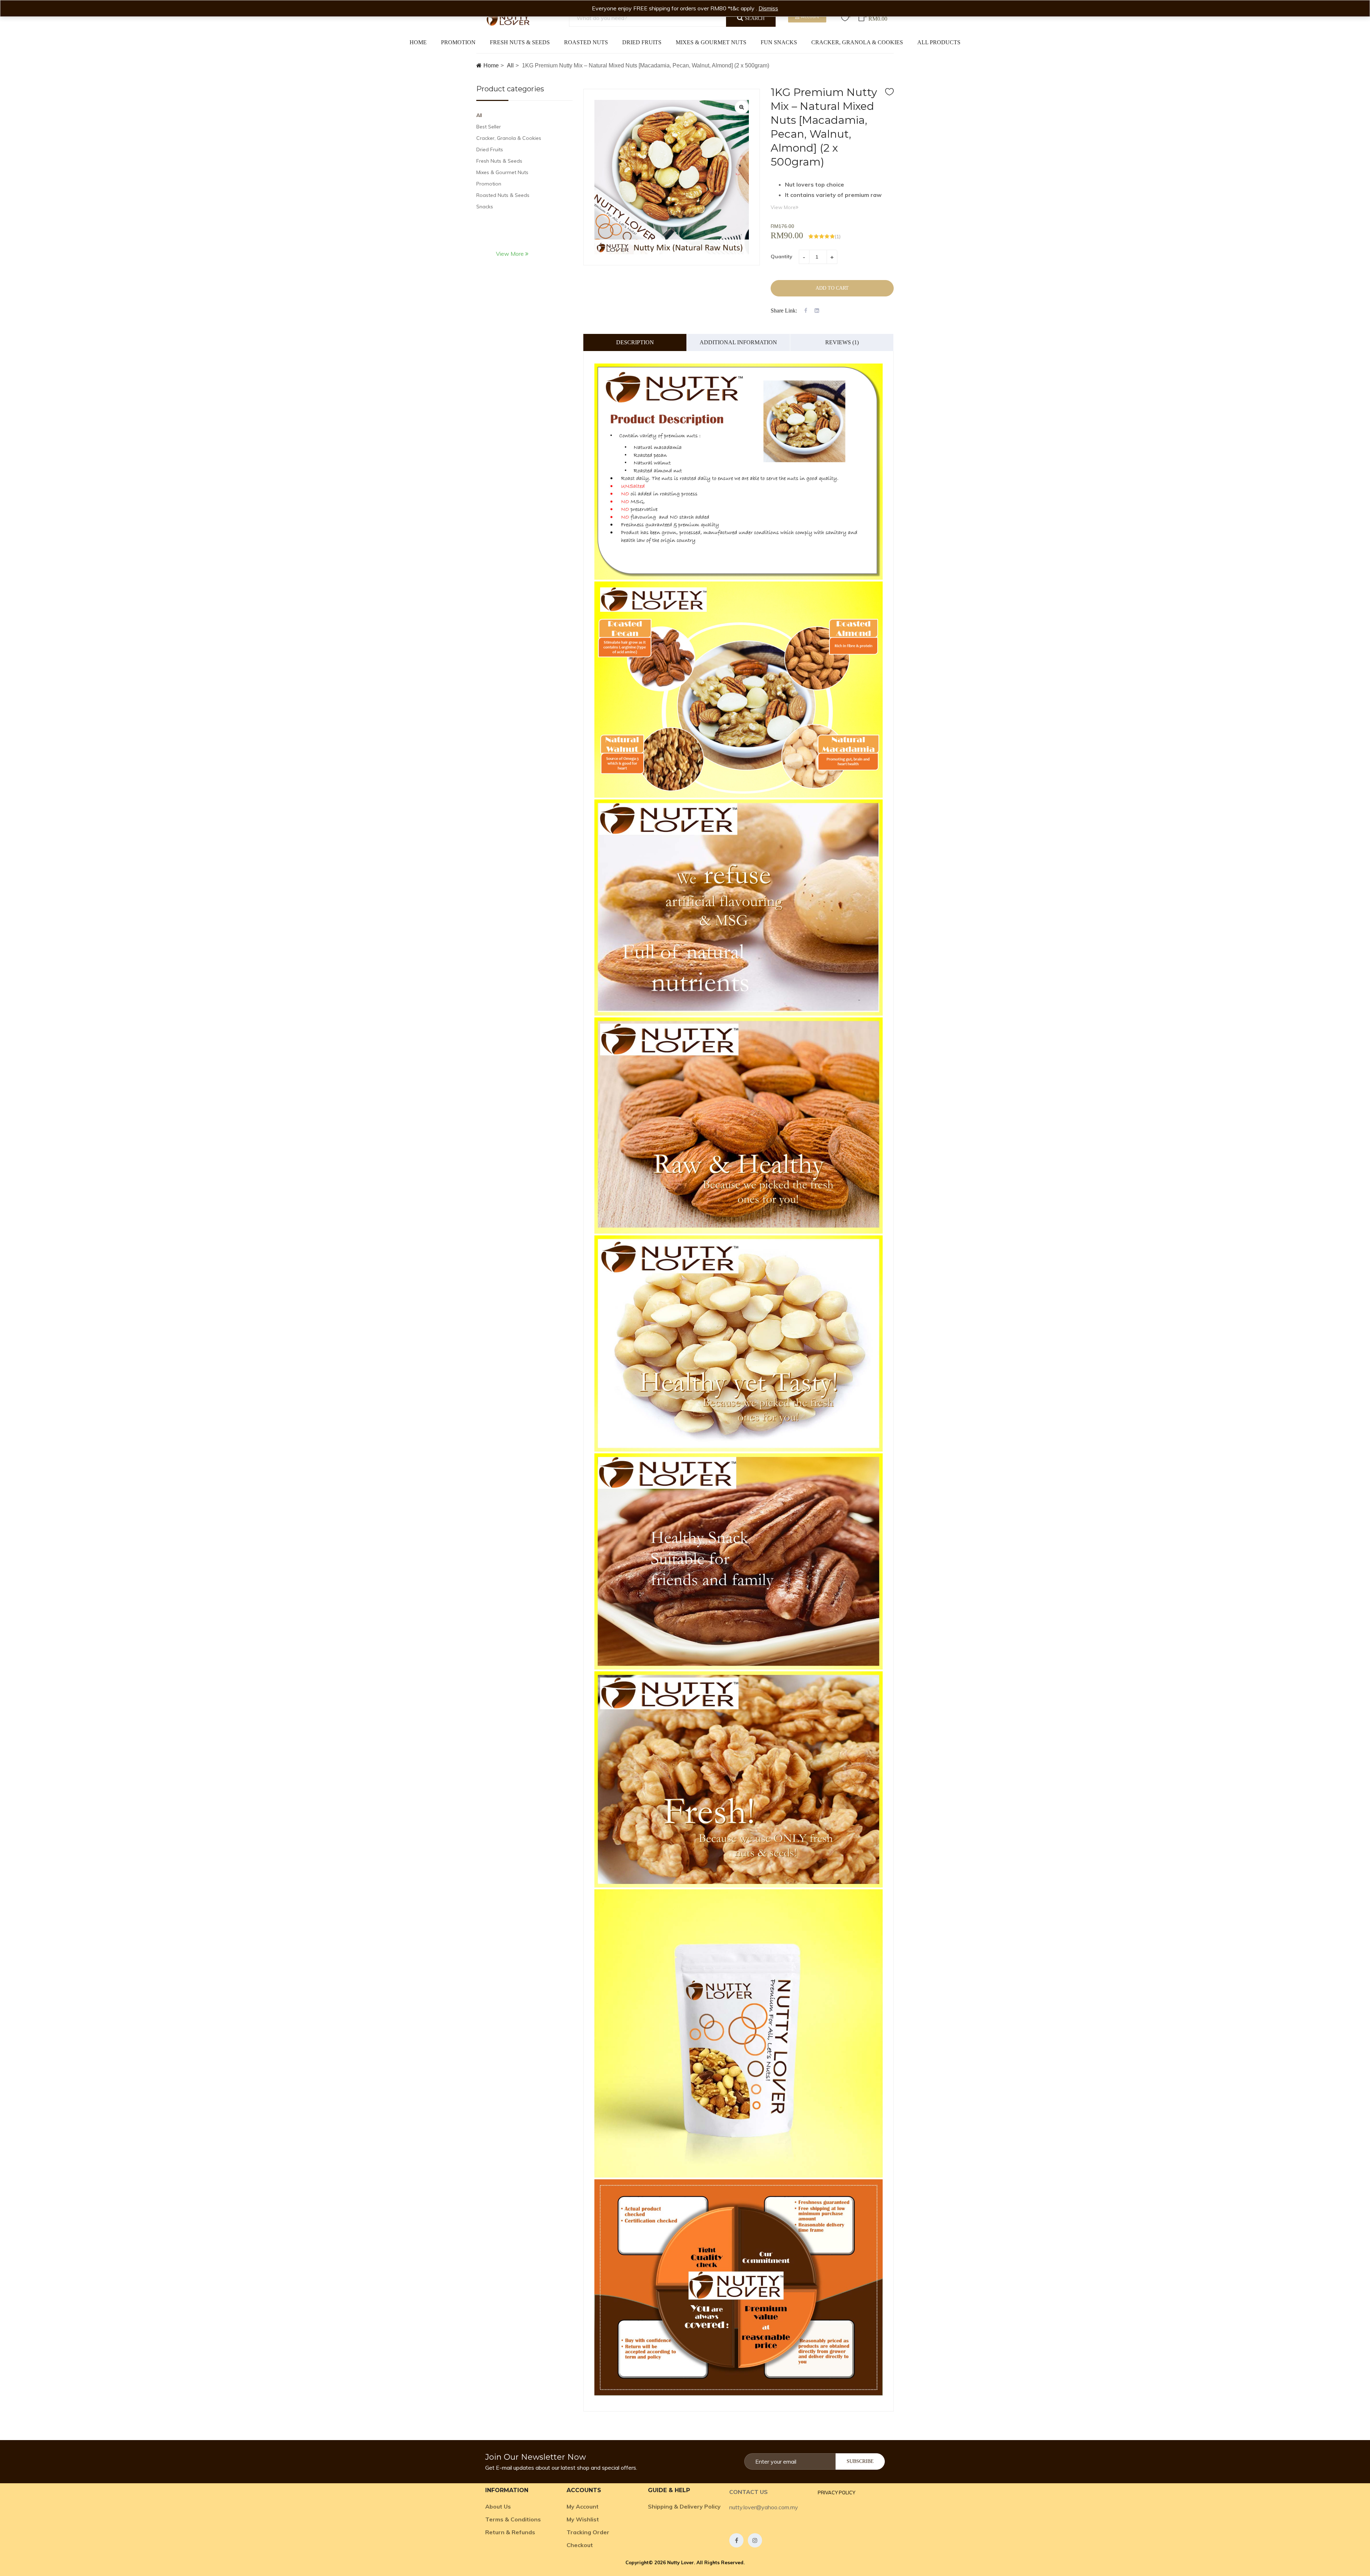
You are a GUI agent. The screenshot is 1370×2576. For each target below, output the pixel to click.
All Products (939, 42)
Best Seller (489, 127)
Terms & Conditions (513, 2519)
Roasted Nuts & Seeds (503, 195)
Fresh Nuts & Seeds (520, 42)
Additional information (738, 342)
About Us (498, 2506)
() (838, 237)
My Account (583, 2506)
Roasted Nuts (586, 42)
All (510, 65)
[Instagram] (755, 2540)
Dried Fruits (642, 42)
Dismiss (768, 8)
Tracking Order (588, 2532)
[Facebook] (736, 2540)
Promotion (458, 42)
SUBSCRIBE (860, 2461)
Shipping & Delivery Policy (684, 2506)
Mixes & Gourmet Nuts (711, 42)
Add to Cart (832, 288)
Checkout (580, 2545)
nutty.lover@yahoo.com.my (764, 2507)
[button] (836, 2493)
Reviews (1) (842, 342)
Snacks (485, 207)
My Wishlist (583, 2519)
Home (418, 42)
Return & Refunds (510, 2532)
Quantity (782, 256)
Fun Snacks (779, 42)
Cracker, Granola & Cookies (857, 42)
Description (635, 342)
